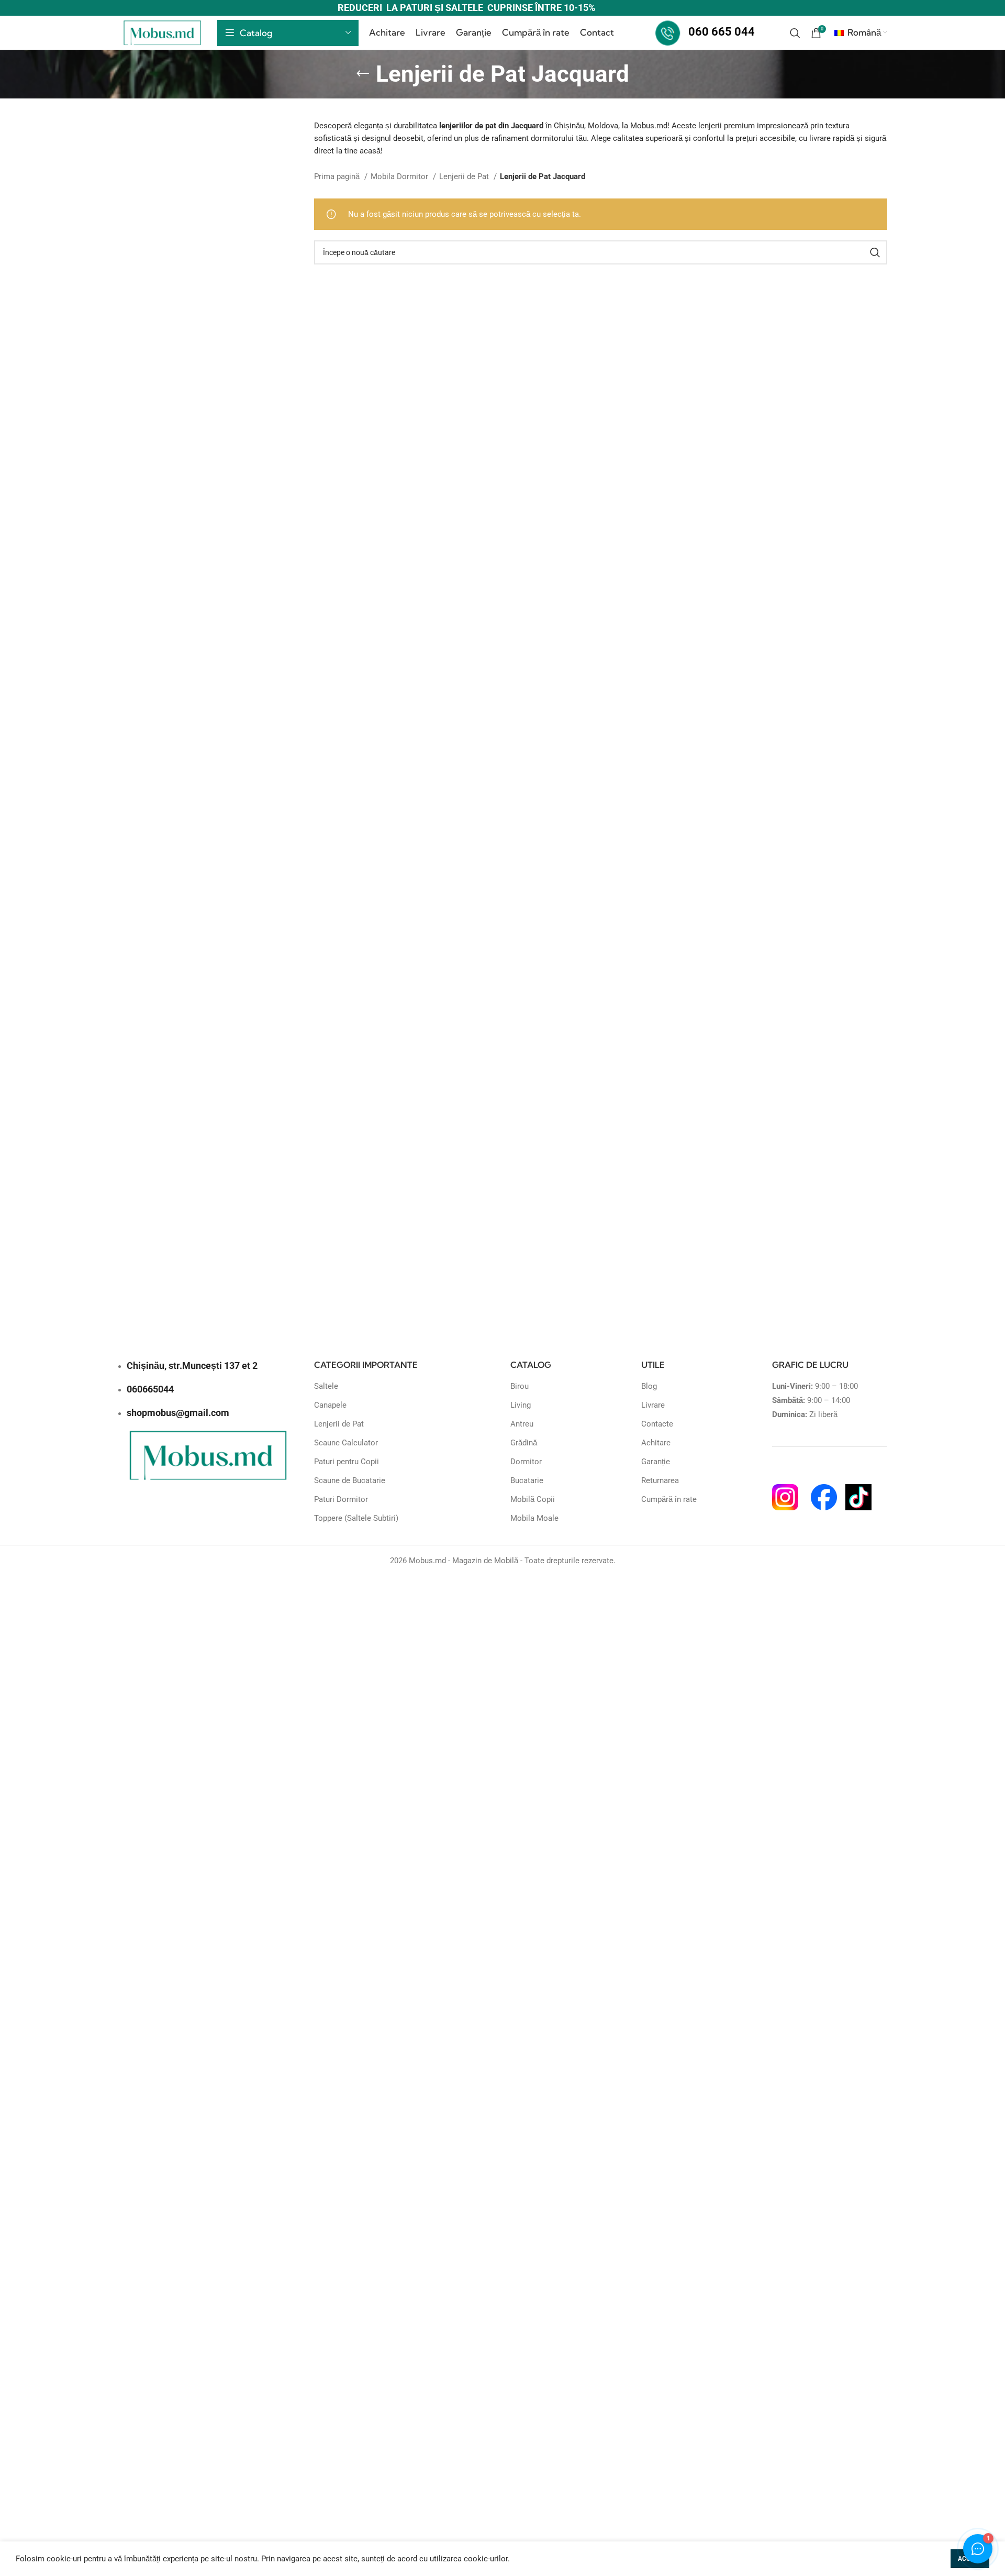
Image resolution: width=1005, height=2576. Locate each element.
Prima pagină (338, 176)
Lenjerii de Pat (465, 176)
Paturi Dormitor (341, 1499)
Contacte (657, 1424)
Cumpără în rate (669, 1499)
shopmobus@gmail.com (178, 1413)
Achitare (656, 1443)
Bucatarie (527, 1480)
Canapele (330, 1405)
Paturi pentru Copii (347, 1462)
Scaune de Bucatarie (350, 1480)
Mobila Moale (534, 1518)
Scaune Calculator (346, 1443)
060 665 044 (722, 32)
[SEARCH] (875, 252)
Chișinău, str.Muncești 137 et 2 (192, 1366)
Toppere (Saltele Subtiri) (356, 1518)
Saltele (326, 1386)
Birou (520, 1386)
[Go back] (363, 74)
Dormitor (526, 1462)
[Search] (795, 33)
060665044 (150, 1389)
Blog (649, 1386)
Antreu (522, 1424)
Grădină (524, 1443)
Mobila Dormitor (400, 176)
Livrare (653, 1405)
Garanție (656, 1462)
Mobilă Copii (533, 1499)
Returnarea (660, 1480)
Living (521, 1405)
